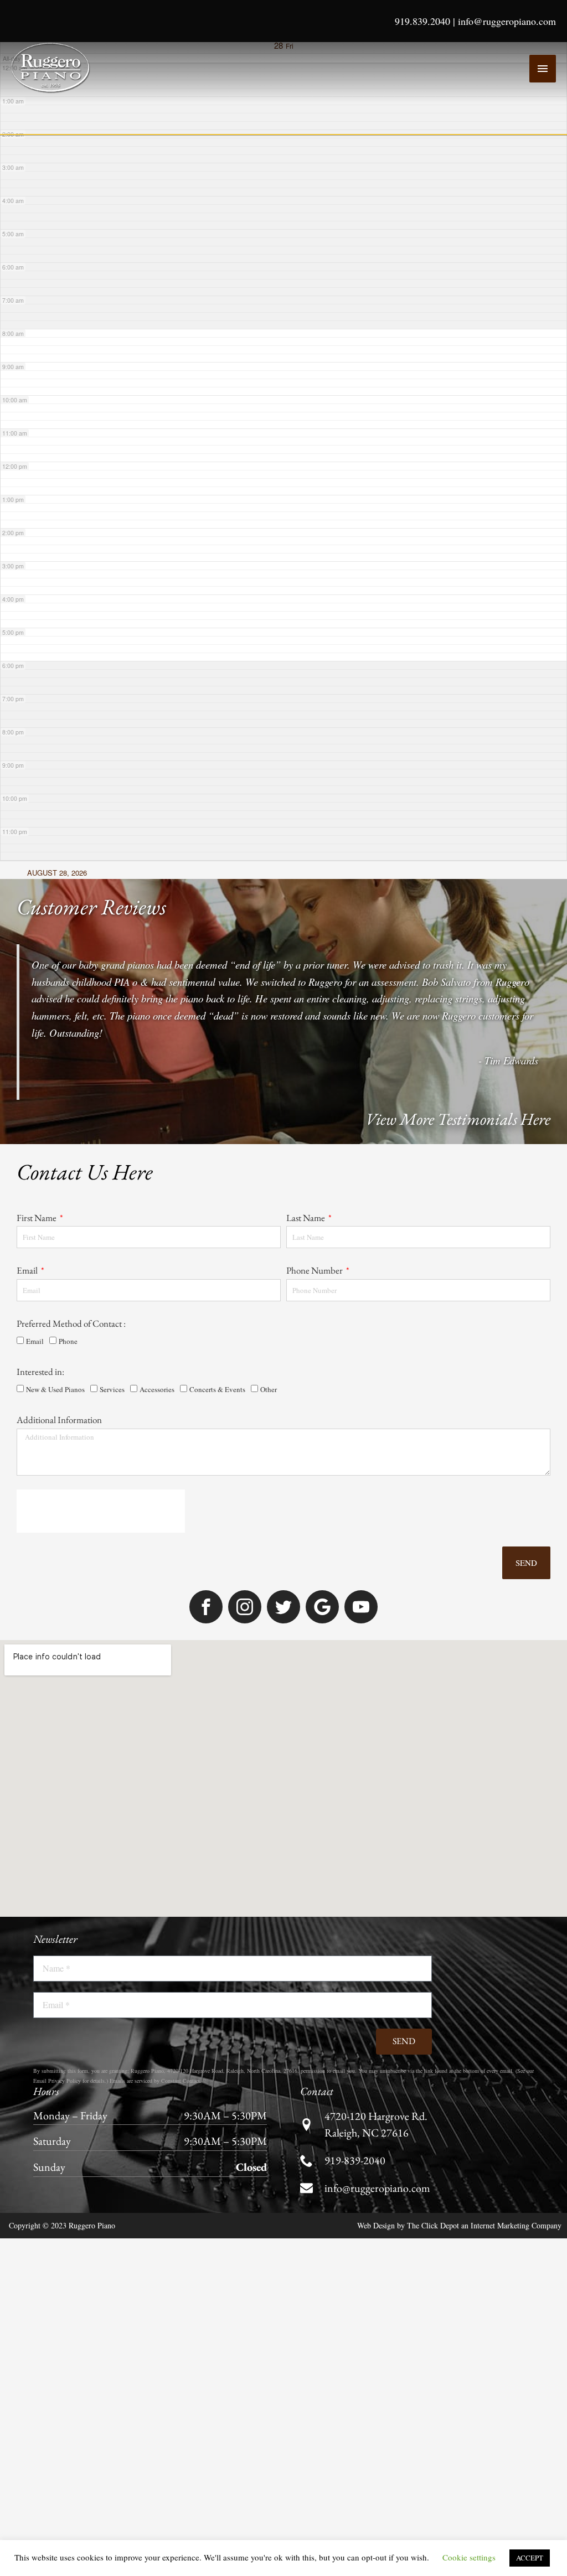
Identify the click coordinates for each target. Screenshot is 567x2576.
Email (28, 1291)
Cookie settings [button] (469, 2557)
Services (112, 1420)
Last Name (306, 1227)
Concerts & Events (217, 1420)
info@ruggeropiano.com (507, 21)
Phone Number (315, 1291)
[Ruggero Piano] (53, 68)
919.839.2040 (422, 21)
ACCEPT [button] (530, 2558)
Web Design (376, 2259)
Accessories (157, 1420)
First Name (37, 1227)
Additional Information (59, 1451)
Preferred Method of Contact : (71, 1354)
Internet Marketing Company (516, 2259)
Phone (68, 1372)
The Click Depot (433, 2259)
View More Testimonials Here (458, 1128)
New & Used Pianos (55, 1420)
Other (269, 1420)
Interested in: (40, 1403)
